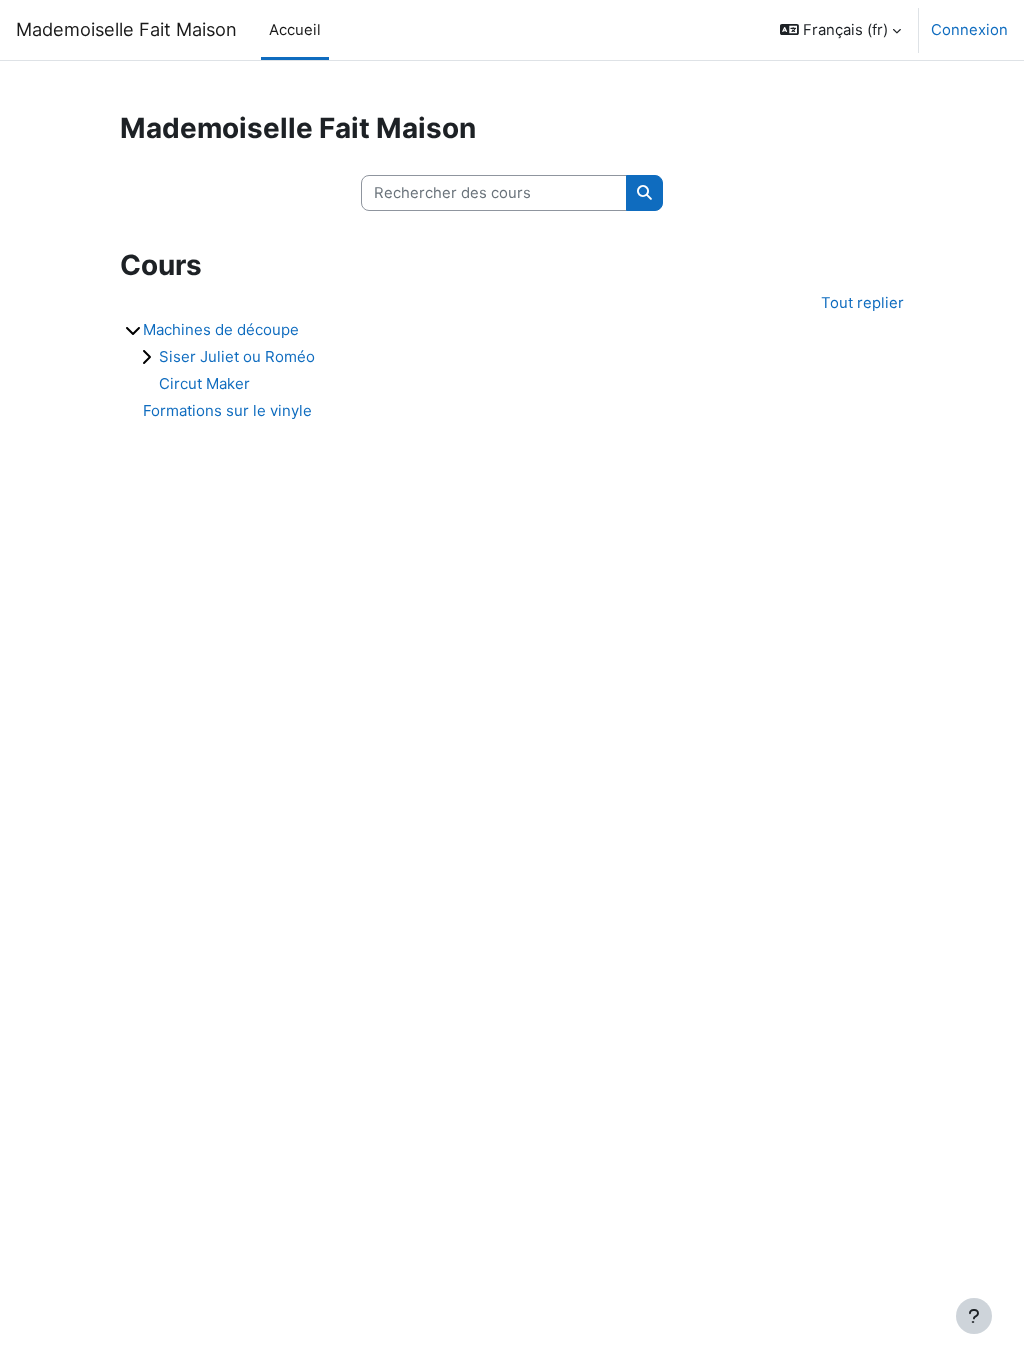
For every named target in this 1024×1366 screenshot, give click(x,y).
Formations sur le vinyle (227, 410)
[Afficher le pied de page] (974, 1316)
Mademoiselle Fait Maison (126, 29)
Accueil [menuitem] (295, 30)
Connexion (969, 30)
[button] (840, 30)
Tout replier (862, 303)
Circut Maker (204, 383)
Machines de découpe (221, 329)
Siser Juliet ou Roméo (237, 356)
